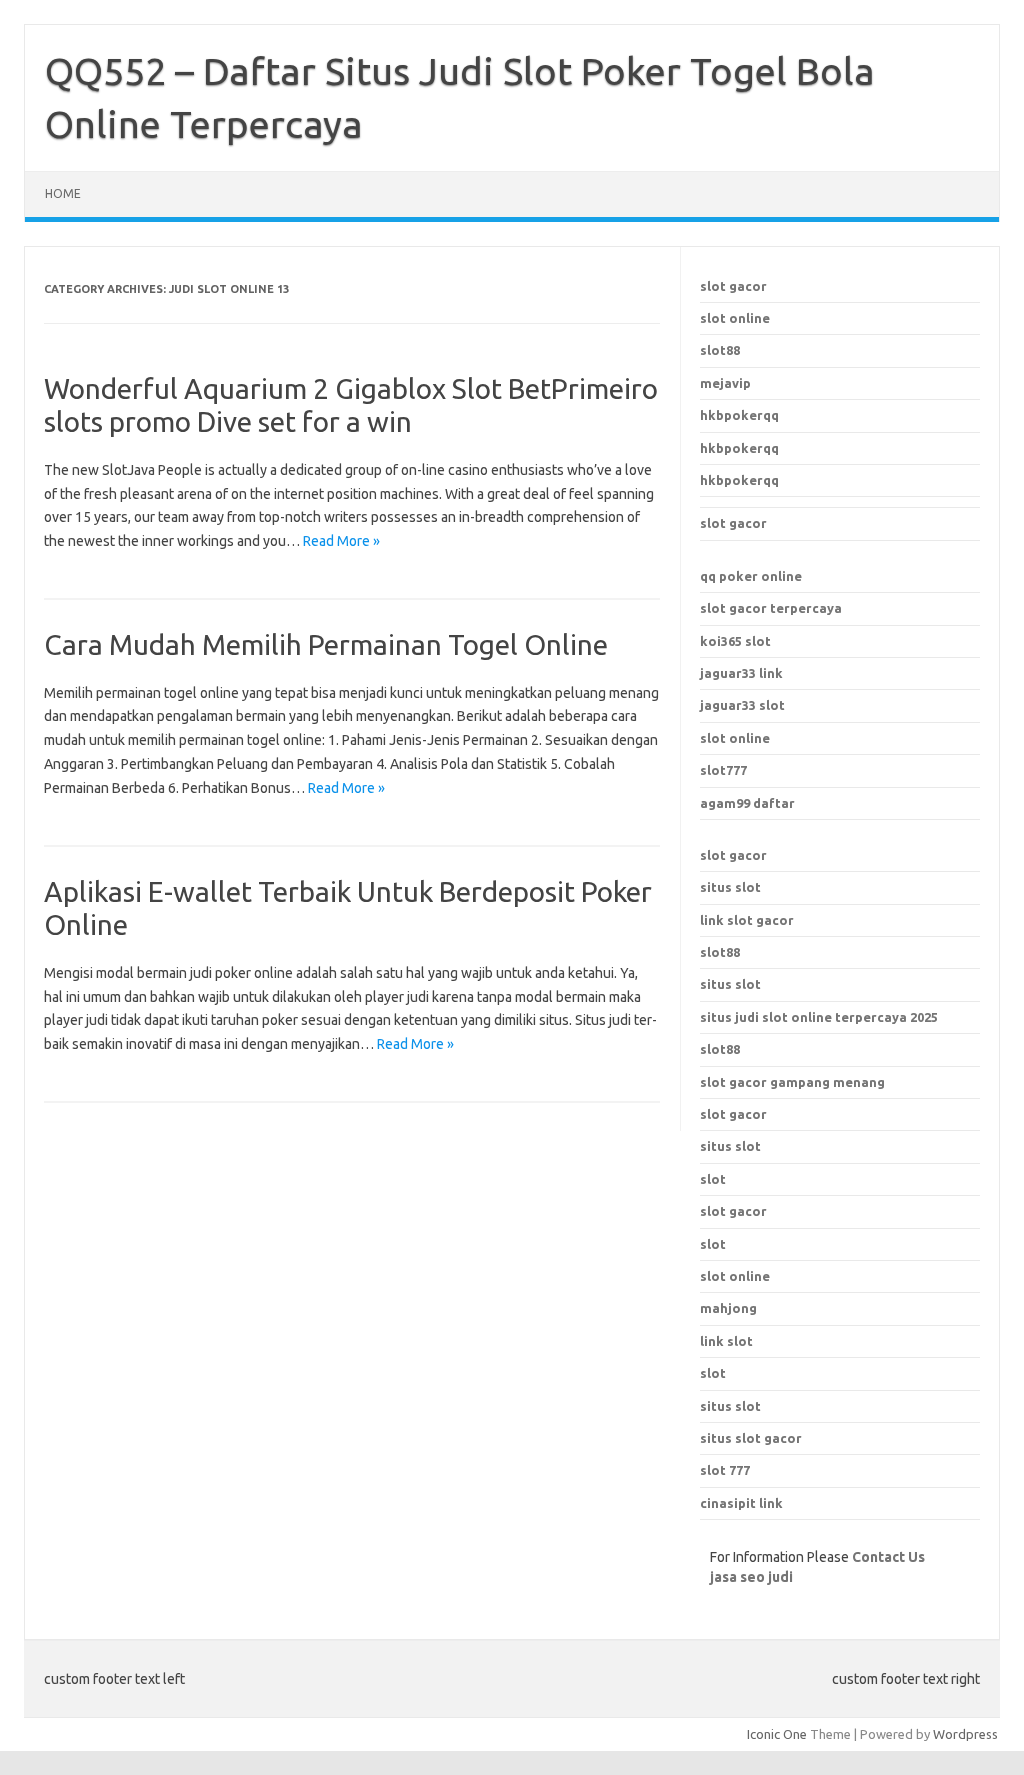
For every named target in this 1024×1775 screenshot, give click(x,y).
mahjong (728, 1308)
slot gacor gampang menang (792, 1082)
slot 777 (725, 1470)
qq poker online (751, 576)
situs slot (730, 887)
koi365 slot (735, 641)
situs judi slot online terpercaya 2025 (819, 1017)
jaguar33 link (741, 673)
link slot (726, 1341)
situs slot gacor (751, 1438)
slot (713, 1244)
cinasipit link (741, 1503)
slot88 (720, 350)
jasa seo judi (751, 1577)
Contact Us (888, 1557)
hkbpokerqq (739, 415)
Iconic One (777, 1734)
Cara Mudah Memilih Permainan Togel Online (326, 644)
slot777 (723, 770)
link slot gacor (747, 920)
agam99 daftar (747, 803)
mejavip (725, 383)
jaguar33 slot (742, 705)
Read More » (341, 541)
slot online (735, 318)
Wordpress (965, 1734)
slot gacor (733, 286)
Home (63, 193)
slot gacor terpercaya (771, 608)
